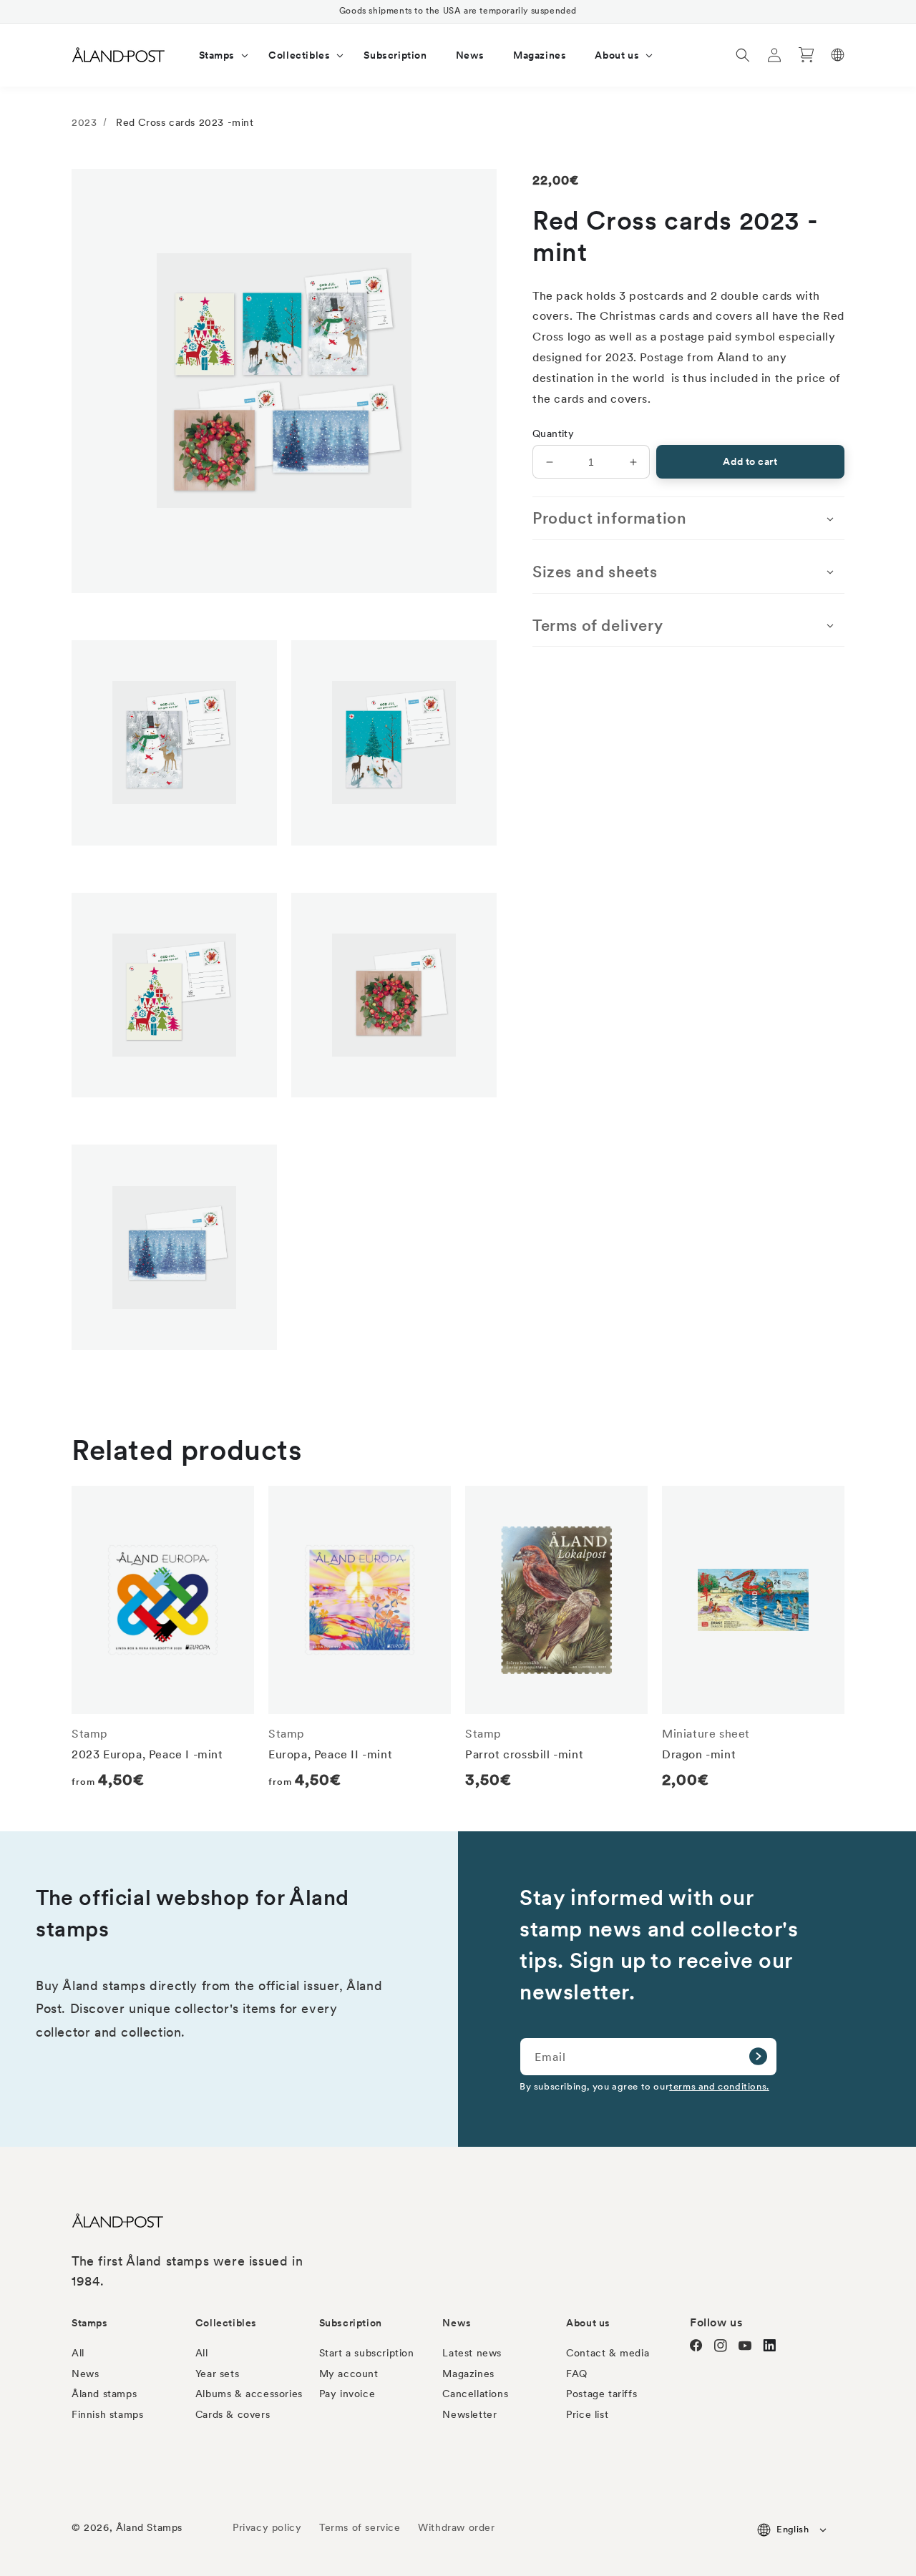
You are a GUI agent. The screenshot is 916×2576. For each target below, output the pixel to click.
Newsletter (469, 2414)
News (85, 2374)
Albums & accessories (249, 2394)
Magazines (468, 2374)
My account (349, 2374)
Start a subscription (367, 2353)
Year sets (217, 2374)
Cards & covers (233, 2414)
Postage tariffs (601, 2394)
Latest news (472, 2353)
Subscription (351, 2323)
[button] (220, 55)
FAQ (577, 2374)
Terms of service (360, 2527)
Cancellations (475, 2394)
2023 (84, 122)
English (793, 2529)
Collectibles (226, 2323)
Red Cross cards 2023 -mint (185, 122)
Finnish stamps (107, 2414)
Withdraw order (456, 2527)
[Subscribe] (758, 2057)
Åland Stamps (149, 2527)
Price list (587, 2414)
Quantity (553, 434)
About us (588, 2323)
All (78, 2353)
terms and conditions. (719, 2086)
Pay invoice (347, 2394)
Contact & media (608, 2353)
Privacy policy (267, 2527)
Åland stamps (104, 2394)
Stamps (90, 2323)
